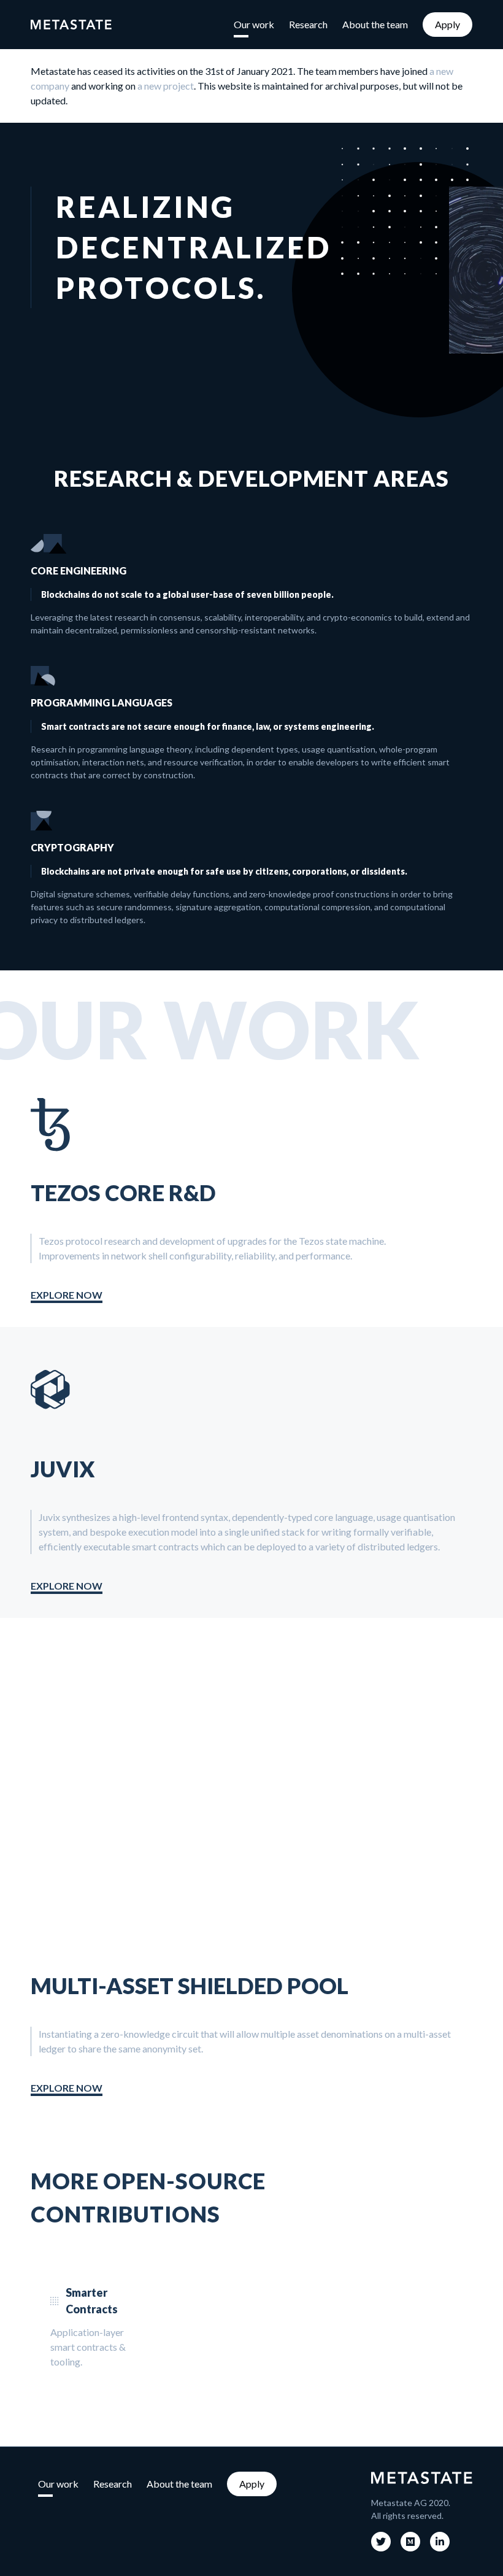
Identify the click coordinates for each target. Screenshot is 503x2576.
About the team (375, 24)
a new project (166, 86)
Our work (254, 24)
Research (308, 24)
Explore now (67, 1295)
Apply (447, 24)
